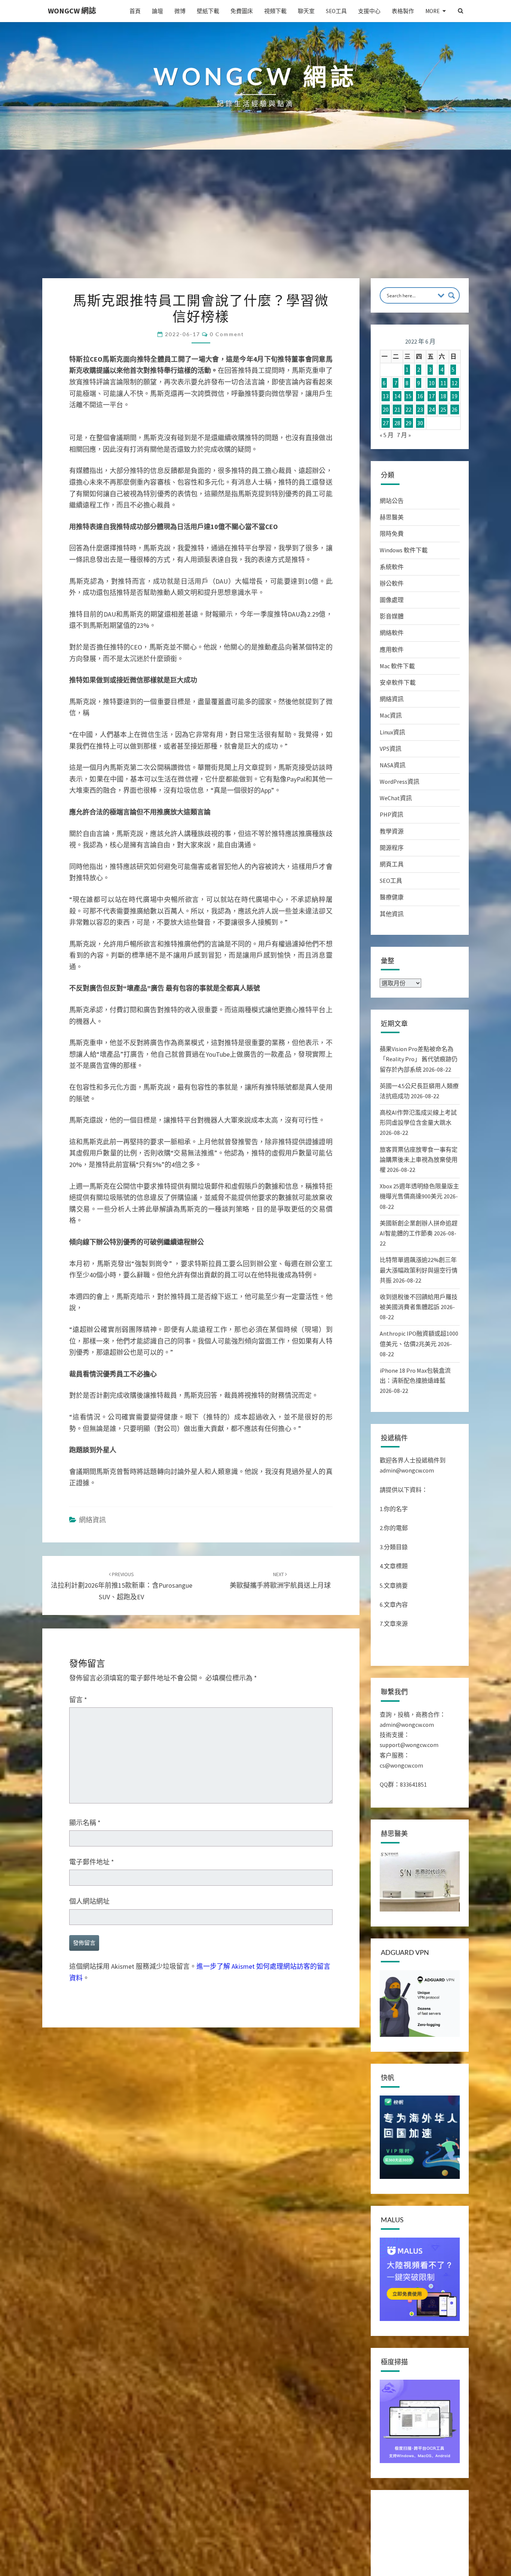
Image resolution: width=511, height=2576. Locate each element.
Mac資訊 (391, 715)
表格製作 (403, 11)
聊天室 (306, 11)
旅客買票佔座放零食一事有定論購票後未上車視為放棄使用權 (419, 1160)
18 (443, 396)
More (432, 11)
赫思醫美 (392, 517)
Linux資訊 (392, 732)
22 (409, 409)
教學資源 (392, 831)
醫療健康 (392, 897)
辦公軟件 (392, 583)
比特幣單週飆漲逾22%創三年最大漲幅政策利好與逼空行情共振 (419, 1270)
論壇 (157, 11)
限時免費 (392, 534)
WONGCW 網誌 (72, 11)
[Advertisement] (255, 222)
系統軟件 (392, 567)
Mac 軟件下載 (397, 666)
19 (455, 396)
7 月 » (404, 435)
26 (455, 409)
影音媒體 (392, 616)
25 (443, 409)
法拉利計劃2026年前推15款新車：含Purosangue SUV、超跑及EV (122, 1586)
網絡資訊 (92, 1520)
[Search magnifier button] (452, 295)
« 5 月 (387, 435)
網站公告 (392, 501)
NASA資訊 (393, 765)
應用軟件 (392, 650)
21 (397, 409)
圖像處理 (392, 600)
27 (386, 423)
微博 (180, 11)
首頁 (135, 11)
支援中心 (369, 11)
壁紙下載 (208, 11)
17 (432, 396)
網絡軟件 (392, 633)
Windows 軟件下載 (404, 550)
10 (432, 383)
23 (420, 409)
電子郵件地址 (92, 1862)
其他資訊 (392, 914)
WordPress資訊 (400, 782)
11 (443, 383)
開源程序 (392, 848)
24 (432, 409)
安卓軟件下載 (398, 682)
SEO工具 (336, 11)
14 (397, 396)
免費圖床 (242, 11)
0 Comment (227, 334)
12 (455, 383)
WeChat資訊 (396, 798)
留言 (78, 1700)
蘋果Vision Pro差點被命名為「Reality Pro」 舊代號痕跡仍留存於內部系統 (419, 1059)
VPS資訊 (391, 749)
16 (420, 396)
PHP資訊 (391, 814)
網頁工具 (392, 864)
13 (386, 396)
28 (397, 423)
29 (409, 423)
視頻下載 (275, 11)
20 (386, 409)
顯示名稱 (85, 1823)
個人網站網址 (89, 1901)
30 (420, 423)
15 (409, 396)
